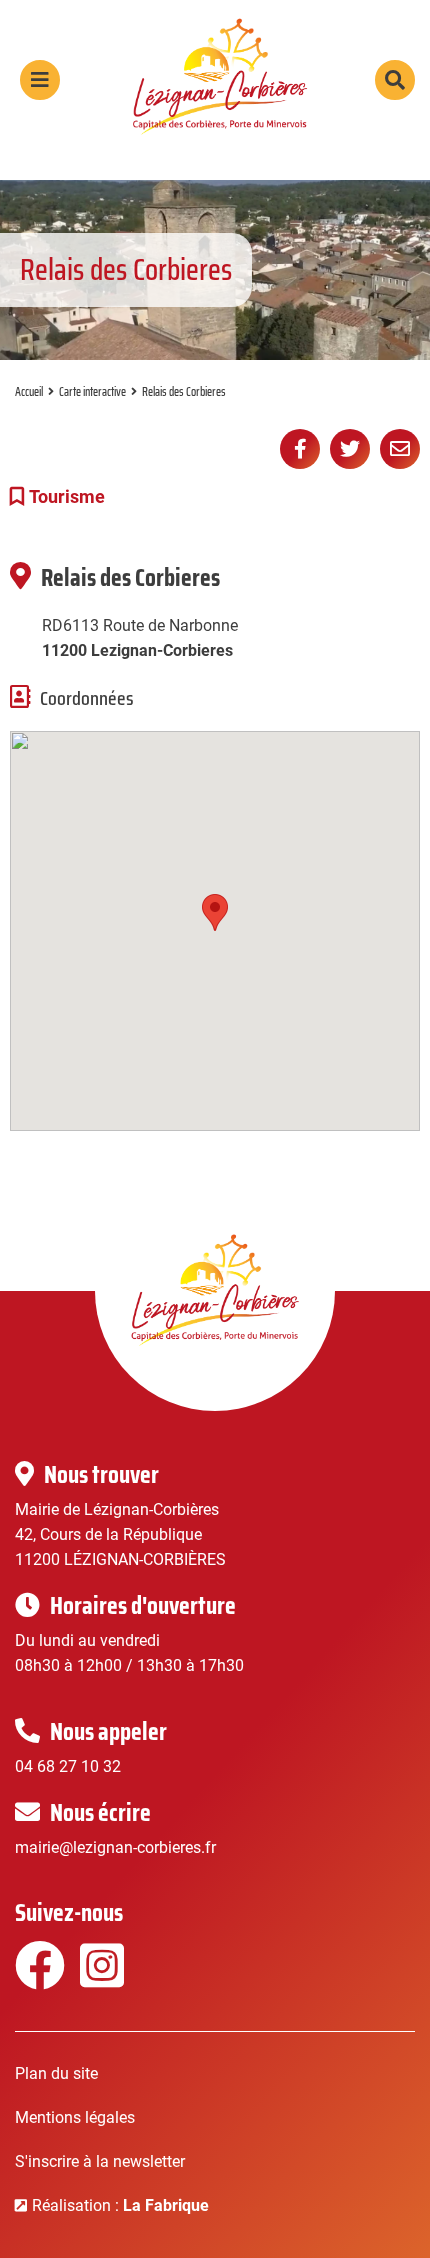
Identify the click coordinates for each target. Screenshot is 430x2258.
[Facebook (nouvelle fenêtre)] (37, 1978)
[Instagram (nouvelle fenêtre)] (102, 1978)
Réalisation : (120, 2205)
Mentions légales (75, 2117)
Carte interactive (92, 391)
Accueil (29, 391)
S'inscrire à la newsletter (100, 2161)
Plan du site (56, 2073)
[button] (215, 912)
